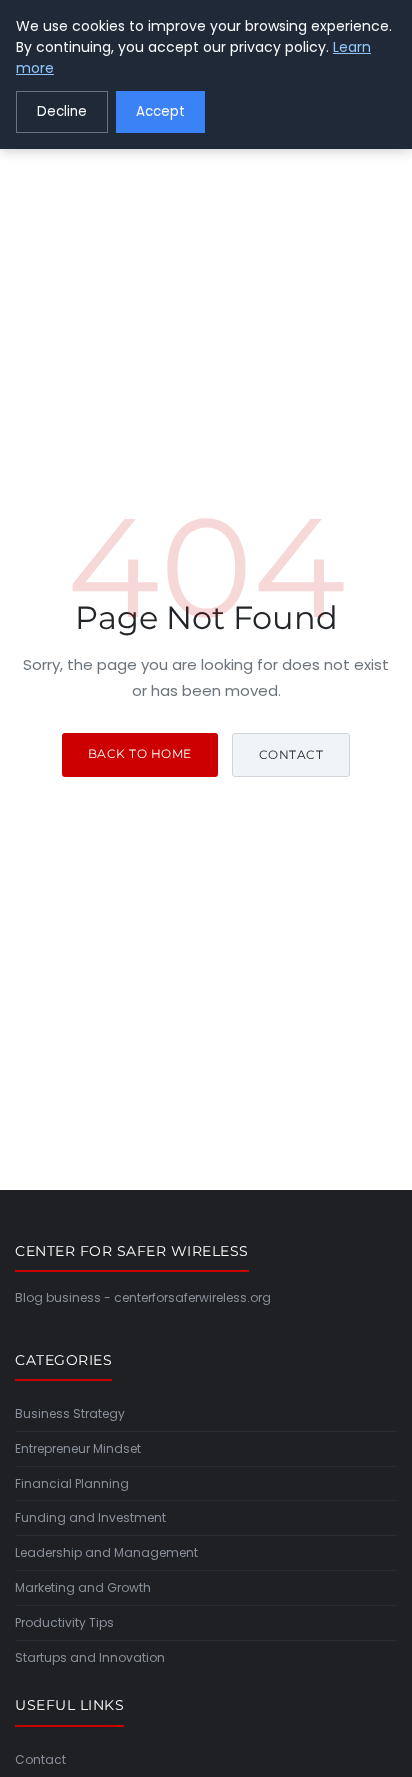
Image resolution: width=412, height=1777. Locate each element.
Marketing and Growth (83, 1587)
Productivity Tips (64, 1622)
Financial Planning (72, 1483)
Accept (160, 111)
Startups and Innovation (90, 1657)
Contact (291, 754)
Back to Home (140, 753)
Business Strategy (70, 1413)
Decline (62, 111)
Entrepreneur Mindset (78, 1448)
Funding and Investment (90, 1517)
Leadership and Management (106, 1552)
